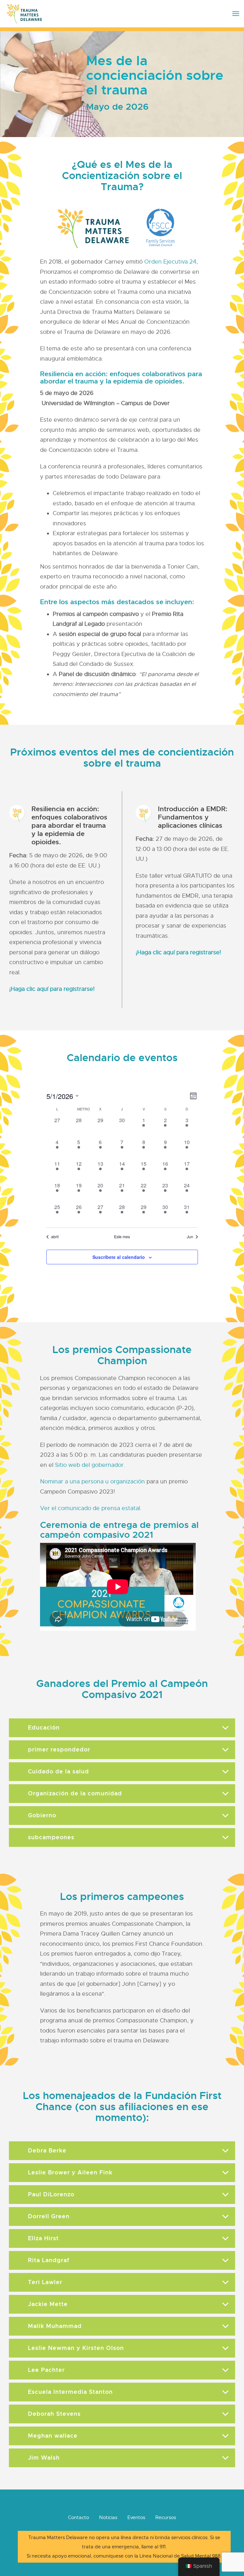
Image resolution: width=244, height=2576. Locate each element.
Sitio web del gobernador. (90, 1465)
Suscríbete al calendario (119, 1257)
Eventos (136, 2517)
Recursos (166, 2517)
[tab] (122, 1728)
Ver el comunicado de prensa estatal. (91, 1508)
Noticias (108, 2517)
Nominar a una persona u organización (92, 1481)
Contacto (78, 2517)
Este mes (122, 1237)
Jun (190, 1237)
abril (55, 1237)
